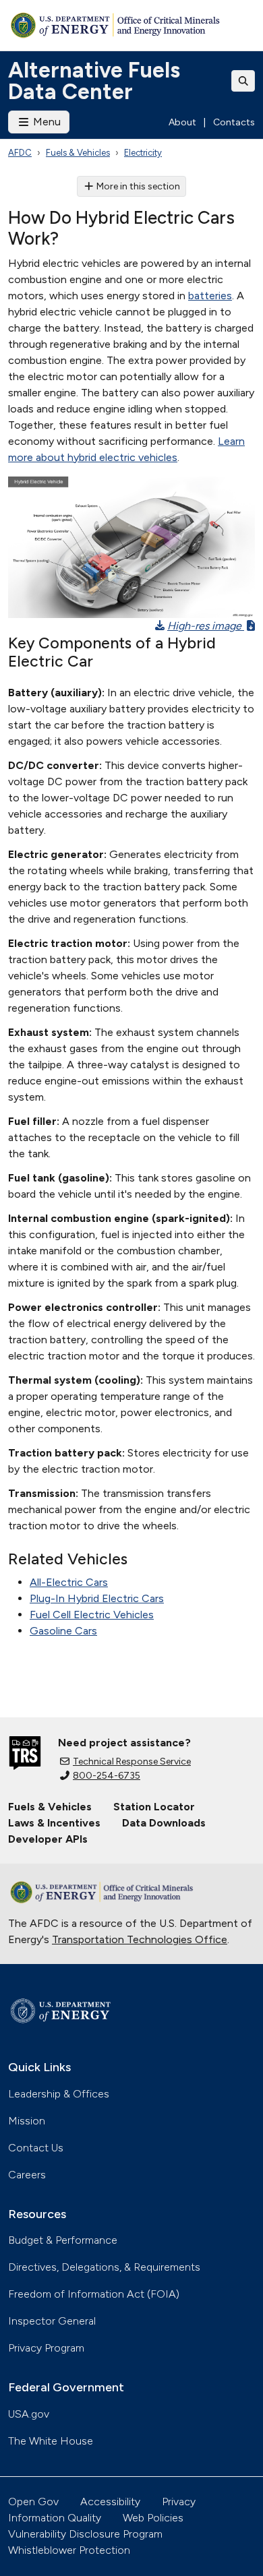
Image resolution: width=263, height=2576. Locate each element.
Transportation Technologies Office (140, 1939)
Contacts (234, 122)
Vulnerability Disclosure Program (85, 2534)
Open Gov (33, 2502)
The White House (51, 2441)
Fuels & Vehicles (78, 153)
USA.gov (29, 2414)
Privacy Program (46, 2348)
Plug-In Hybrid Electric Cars (97, 1598)
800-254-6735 (107, 1776)
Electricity (143, 153)
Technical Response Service (132, 1761)
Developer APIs (48, 1839)
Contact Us (36, 2148)
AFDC (20, 153)
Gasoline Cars (63, 1631)
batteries (210, 296)
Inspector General (52, 2321)
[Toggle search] (243, 81)
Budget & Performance (63, 2240)
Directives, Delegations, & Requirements (104, 2267)
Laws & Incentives (54, 1823)
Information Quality (55, 2518)
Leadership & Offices (59, 2094)
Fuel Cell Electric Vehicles (92, 1615)
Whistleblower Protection (69, 2550)
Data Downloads (164, 1823)
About (182, 122)
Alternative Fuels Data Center (94, 81)
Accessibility (110, 2502)
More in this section (138, 186)
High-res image (206, 626)
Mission (27, 2121)
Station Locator (154, 1807)
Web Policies (153, 2518)
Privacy (179, 2502)
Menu (46, 122)
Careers (27, 2175)
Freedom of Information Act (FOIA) (94, 2294)
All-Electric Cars (69, 1582)
